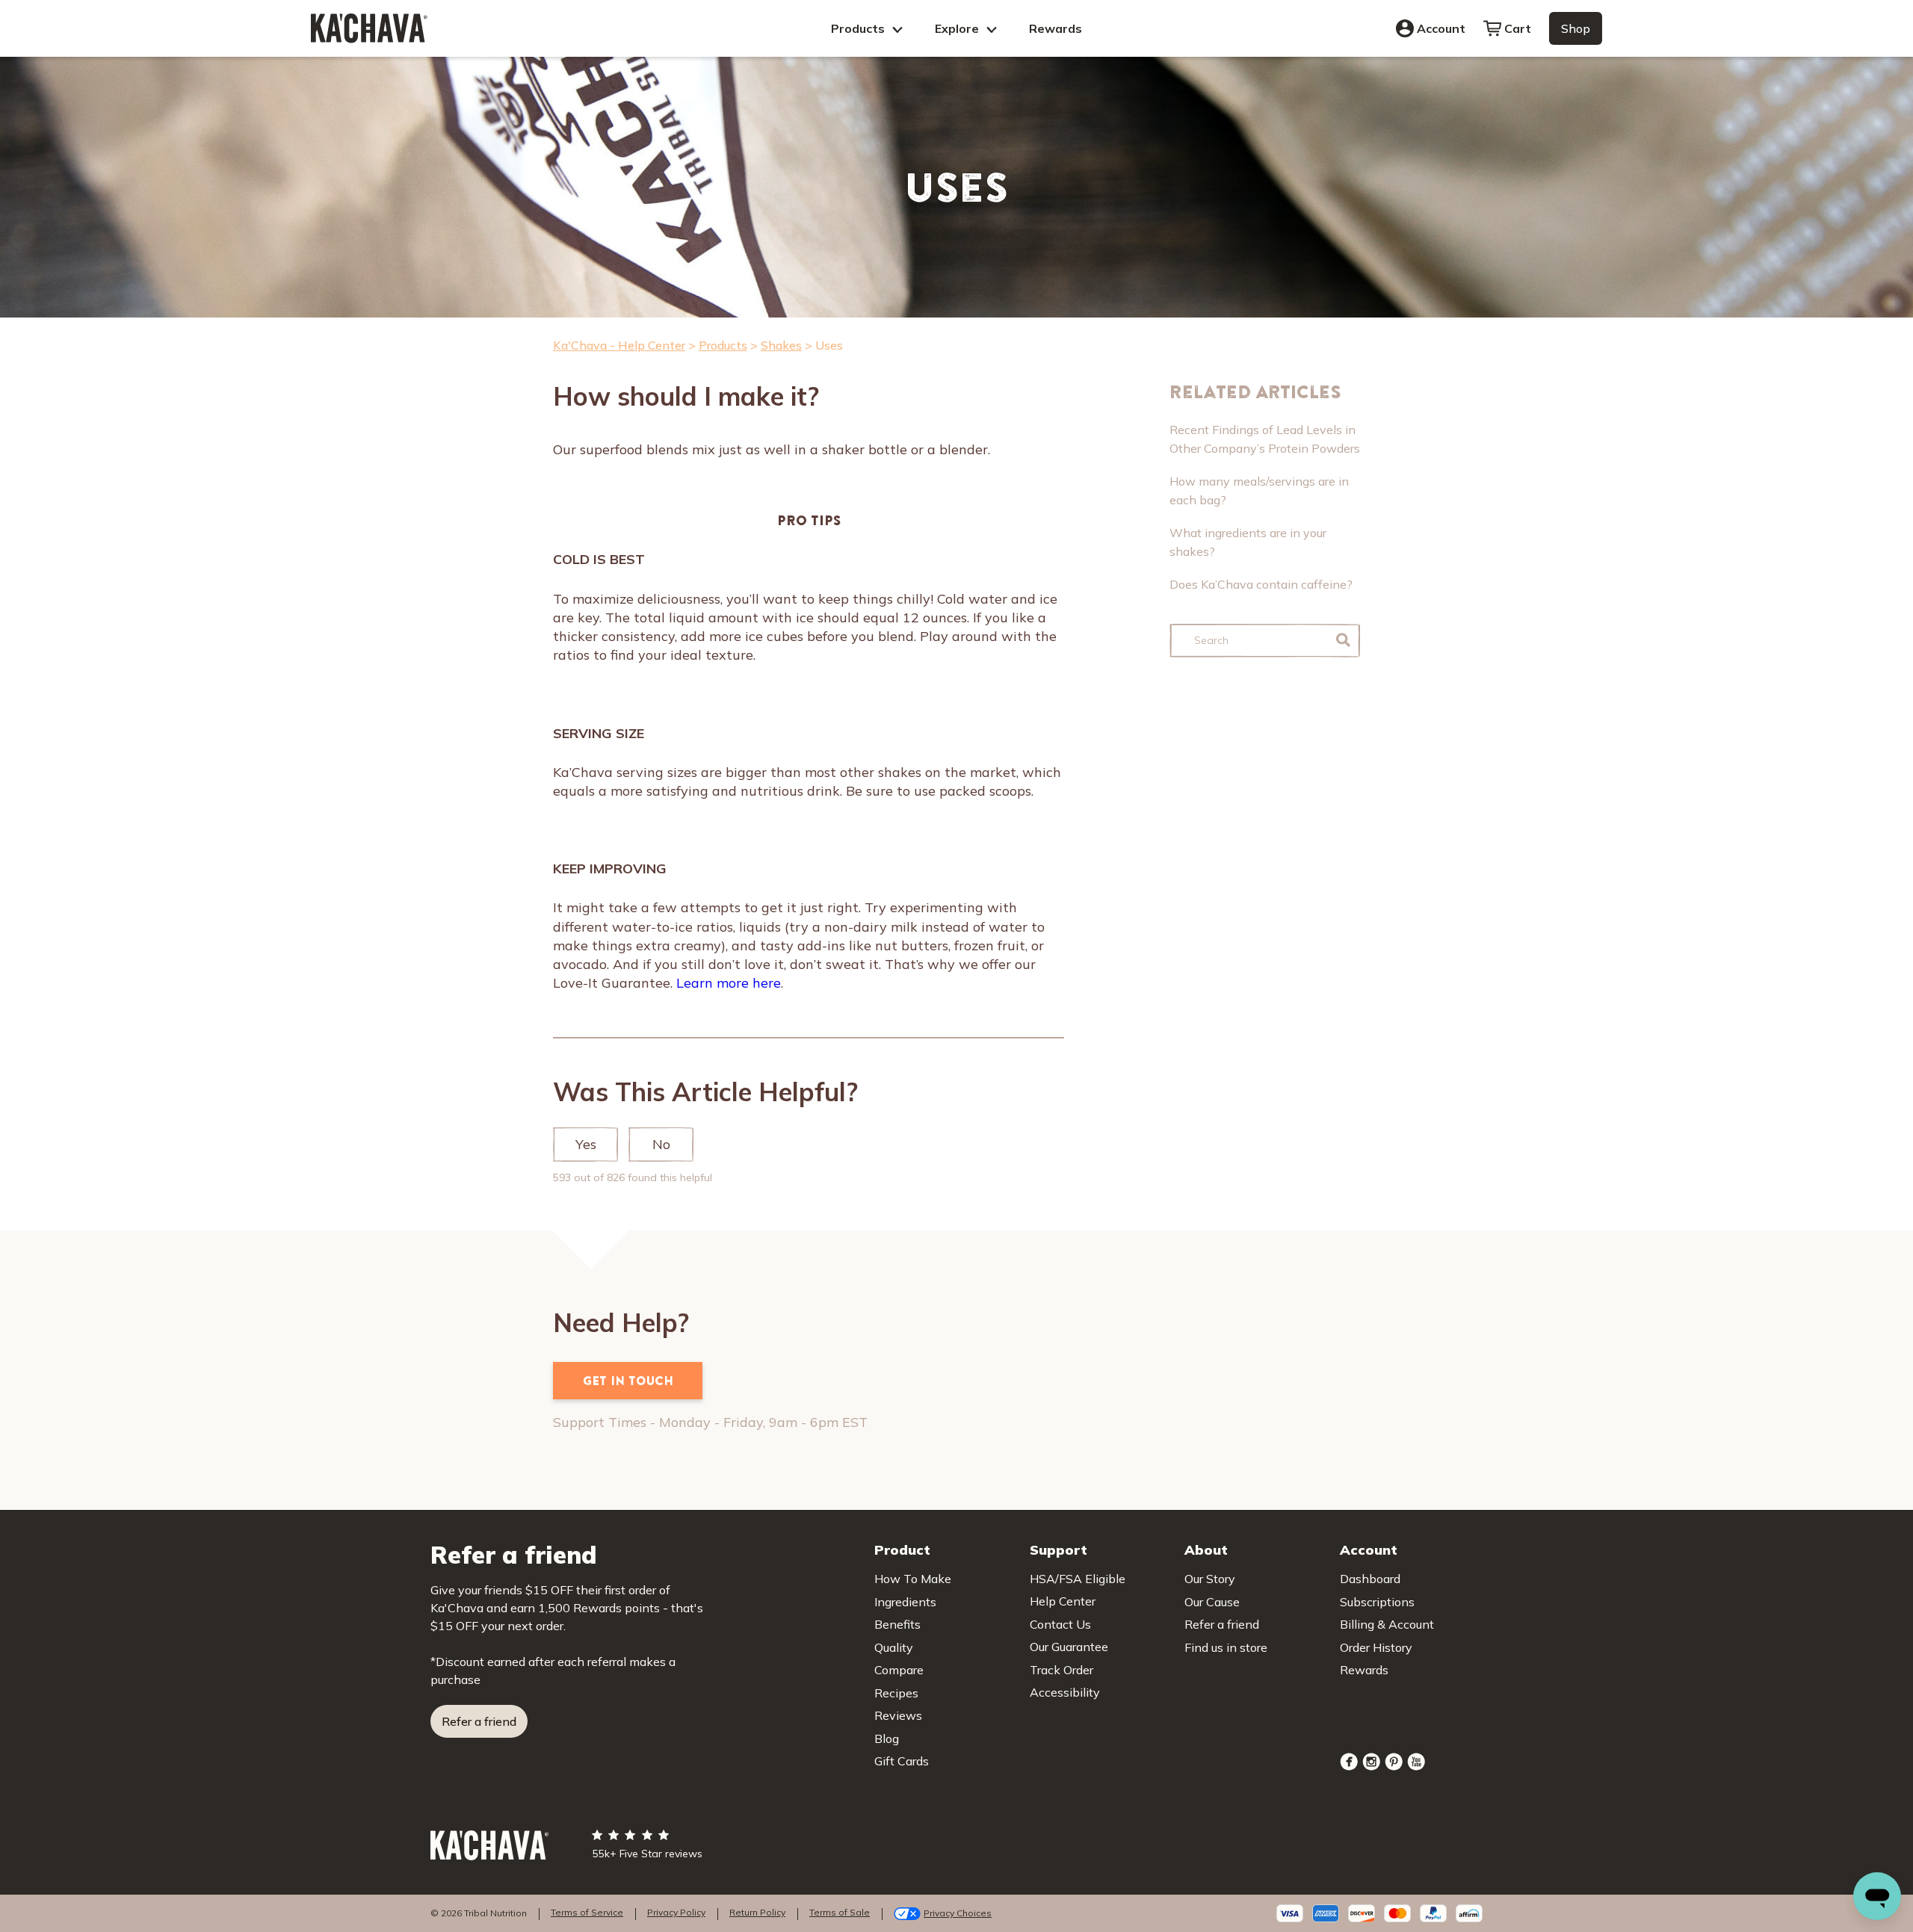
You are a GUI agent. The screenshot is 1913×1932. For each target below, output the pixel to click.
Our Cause (1212, 1602)
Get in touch (628, 1381)
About (1206, 1550)
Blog (887, 1739)
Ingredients (905, 1602)
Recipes (896, 1693)
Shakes (781, 345)
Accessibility (1065, 1692)
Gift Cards (902, 1761)
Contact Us (1060, 1624)
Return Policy (757, 1912)
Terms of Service (587, 1912)
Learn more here (729, 983)
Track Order (1061, 1670)
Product (902, 1550)
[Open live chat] (1877, 1896)
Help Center (1063, 1601)
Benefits (897, 1624)
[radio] (585, 1145)
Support (1059, 1550)
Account (1441, 28)
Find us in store (1226, 1647)
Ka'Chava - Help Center (619, 345)
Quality (894, 1647)
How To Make (913, 1579)
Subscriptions (1377, 1602)
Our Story (1210, 1579)
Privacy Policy (676, 1912)
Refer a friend (479, 1721)
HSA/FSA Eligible (1078, 1579)
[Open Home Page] (369, 28)
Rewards (1056, 28)
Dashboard (1370, 1579)
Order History (1376, 1647)
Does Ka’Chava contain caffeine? (1261, 584)
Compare (899, 1670)
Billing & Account (1387, 1624)
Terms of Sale (840, 1912)
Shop (1576, 28)
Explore (958, 28)
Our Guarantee (1069, 1647)
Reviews (898, 1715)
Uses (829, 345)
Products (859, 28)
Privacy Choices (958, 1913)
